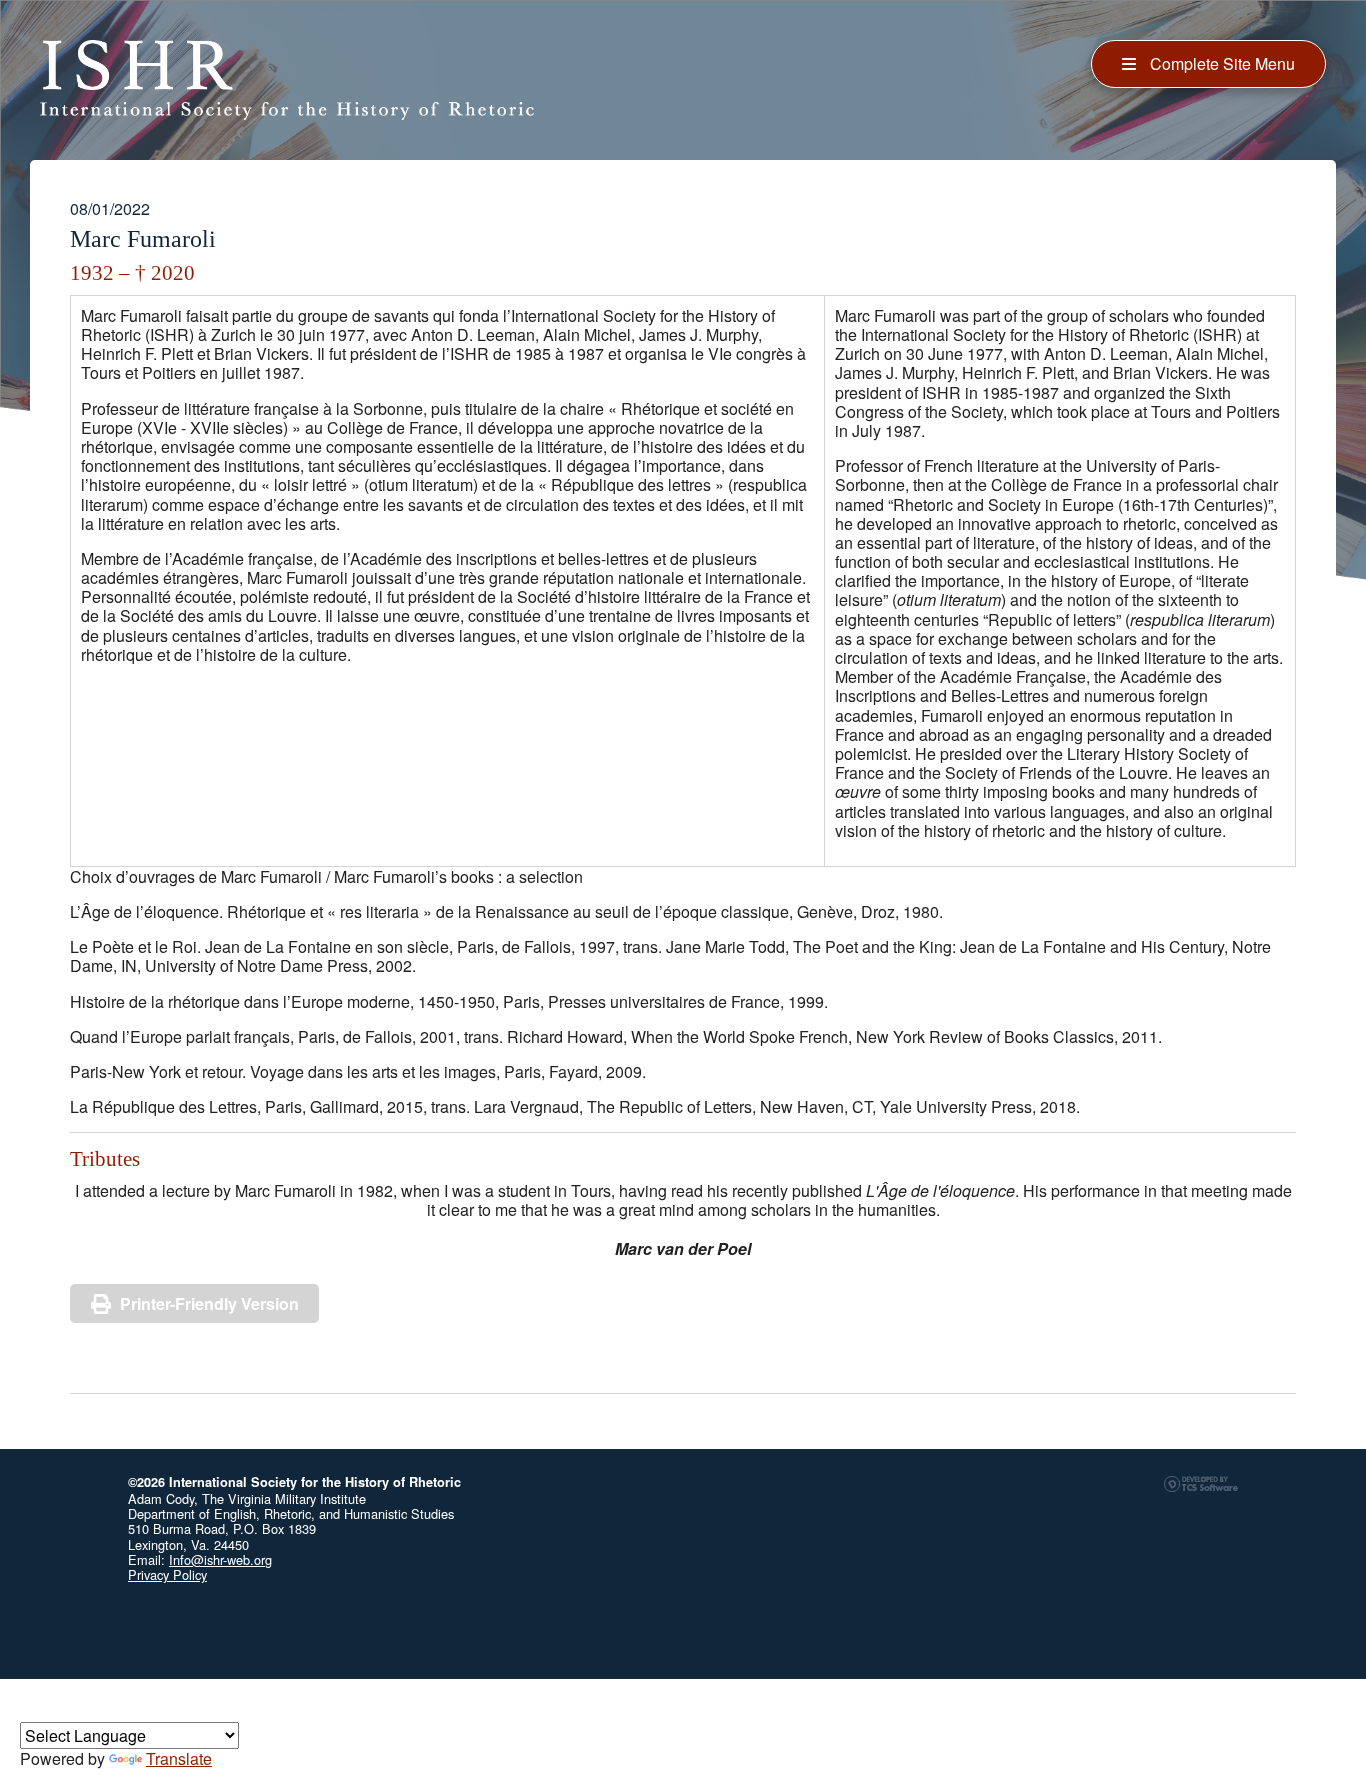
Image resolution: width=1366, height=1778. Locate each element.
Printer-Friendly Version (209, 1303)
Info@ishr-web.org (220, 1559)
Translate (179, 1758)
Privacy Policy (167, 1574)
